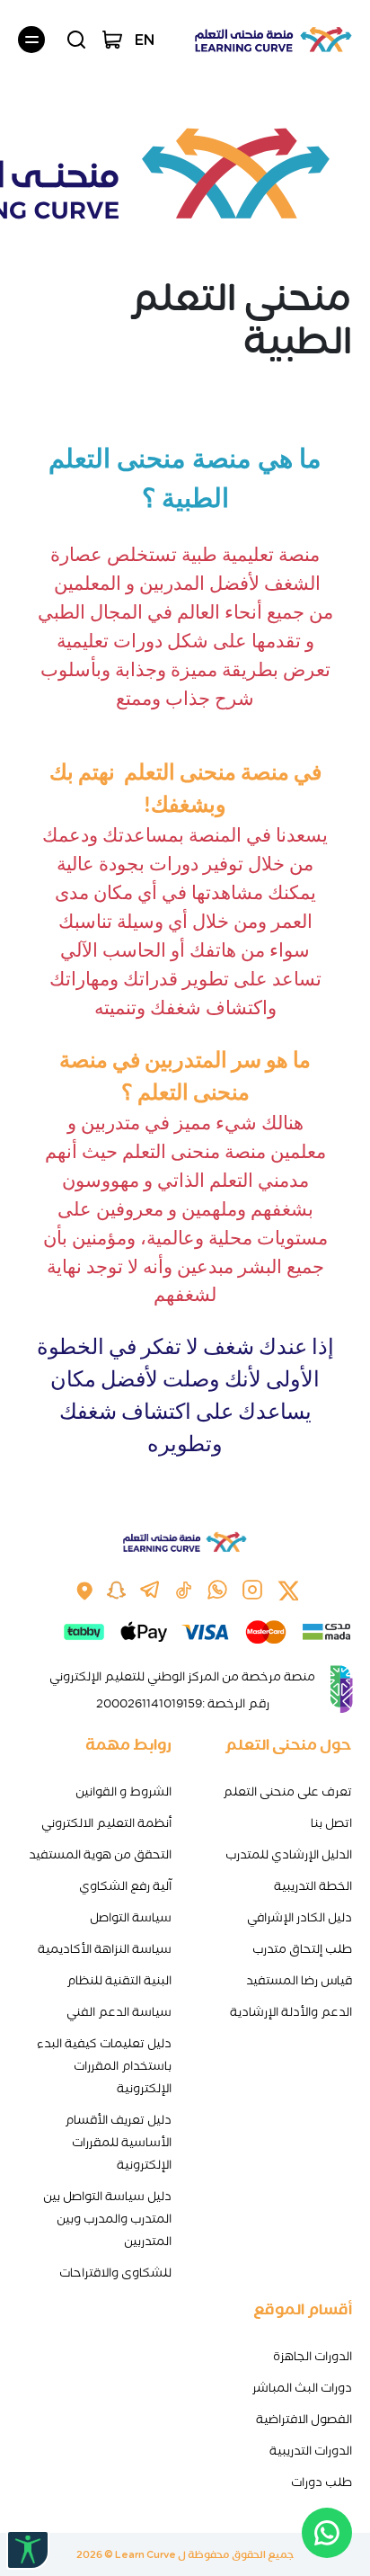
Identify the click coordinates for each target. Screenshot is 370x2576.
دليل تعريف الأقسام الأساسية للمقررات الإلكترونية (118, 2142)
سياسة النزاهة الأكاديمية (105, 1949)
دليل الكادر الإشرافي (300, 1917)
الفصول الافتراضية (304, 2419)
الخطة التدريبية (313, 1886)
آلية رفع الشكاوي (125, 1886)
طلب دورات (322, 2482)
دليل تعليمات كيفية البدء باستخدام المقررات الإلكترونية (104, 2066)
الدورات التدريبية (311, 2451)
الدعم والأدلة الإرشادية (291, 2012)
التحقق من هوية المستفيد (100, 1854)
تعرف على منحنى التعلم (287, 1792)
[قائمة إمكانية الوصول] (28, 2550)
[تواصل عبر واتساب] (327, 2533)
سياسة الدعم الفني (119, 2012)
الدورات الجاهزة (313, 2356)
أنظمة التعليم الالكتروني (106, 1823)
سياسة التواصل (131, 1917)
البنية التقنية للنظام (119, 1980)
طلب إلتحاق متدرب (302, 1949)
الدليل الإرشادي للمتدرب (289, 1854)
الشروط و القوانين (123, 1792)
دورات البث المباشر (302, 2388)
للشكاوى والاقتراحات (115, 2273)
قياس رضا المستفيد (299, 1980)
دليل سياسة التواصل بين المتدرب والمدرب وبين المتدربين (107, 2219)
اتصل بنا (331, 1823)
